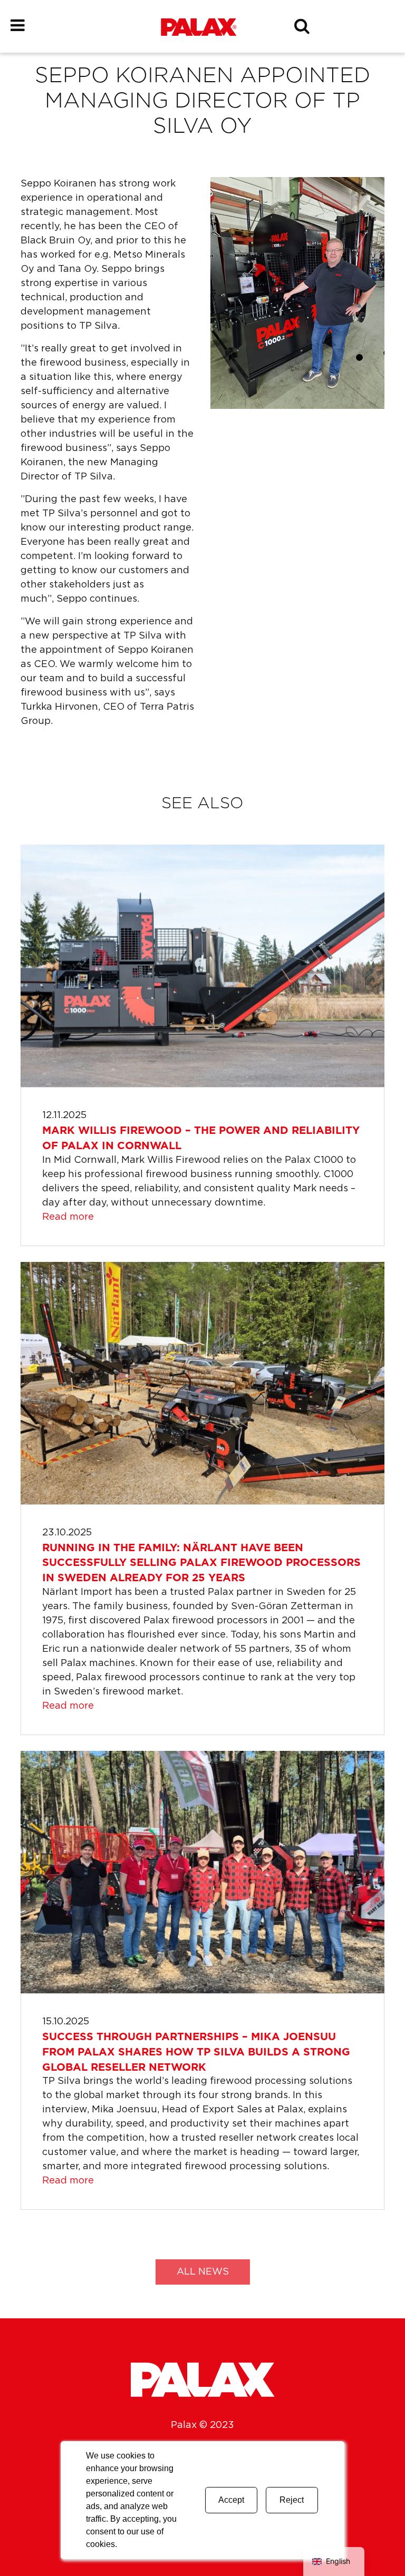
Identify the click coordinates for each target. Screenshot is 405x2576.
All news (203, 2272)
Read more (68, 1217)
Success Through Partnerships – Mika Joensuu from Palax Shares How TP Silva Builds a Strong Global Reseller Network (196, 2052)
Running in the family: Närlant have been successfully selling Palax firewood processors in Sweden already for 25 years (201, 1563)
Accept (231, 2500)
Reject (292, 2500)
